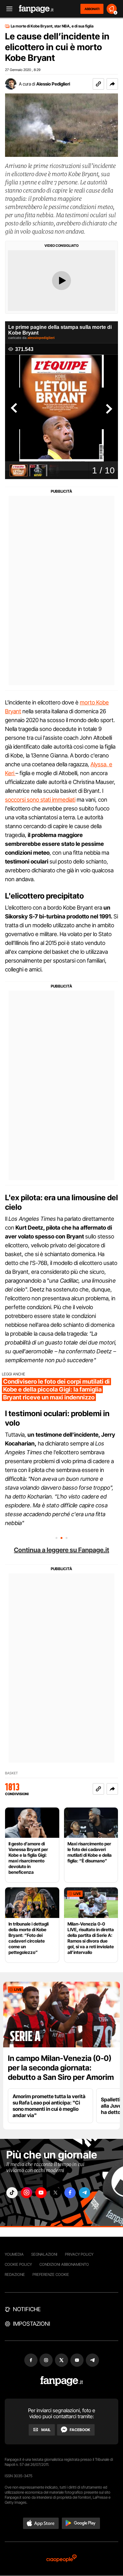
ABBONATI (92, 9)
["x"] (56, 2193)
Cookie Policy (18, 2264)
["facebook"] (70, 2193)
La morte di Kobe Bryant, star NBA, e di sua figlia (52, 26)
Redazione (15, 2274)
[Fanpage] (62, 2381)
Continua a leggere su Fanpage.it (61, 1550)
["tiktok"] (12, 2193)
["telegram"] (85, 2193)
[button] (112, 84)
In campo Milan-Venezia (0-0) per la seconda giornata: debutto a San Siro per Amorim (61, 2068)
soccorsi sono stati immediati (40, 800)
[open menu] (7, 9)
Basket (12, 1773)
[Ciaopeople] (61, 2559)
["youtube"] (41, 2193)
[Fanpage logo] (36, 9)
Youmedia (14, 2254)
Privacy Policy (79, 2254)
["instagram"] (26, 2193)
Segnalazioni (44, 2254)
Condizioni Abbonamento (64, 2264)
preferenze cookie (51, 2274)
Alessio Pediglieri (53, 84)
